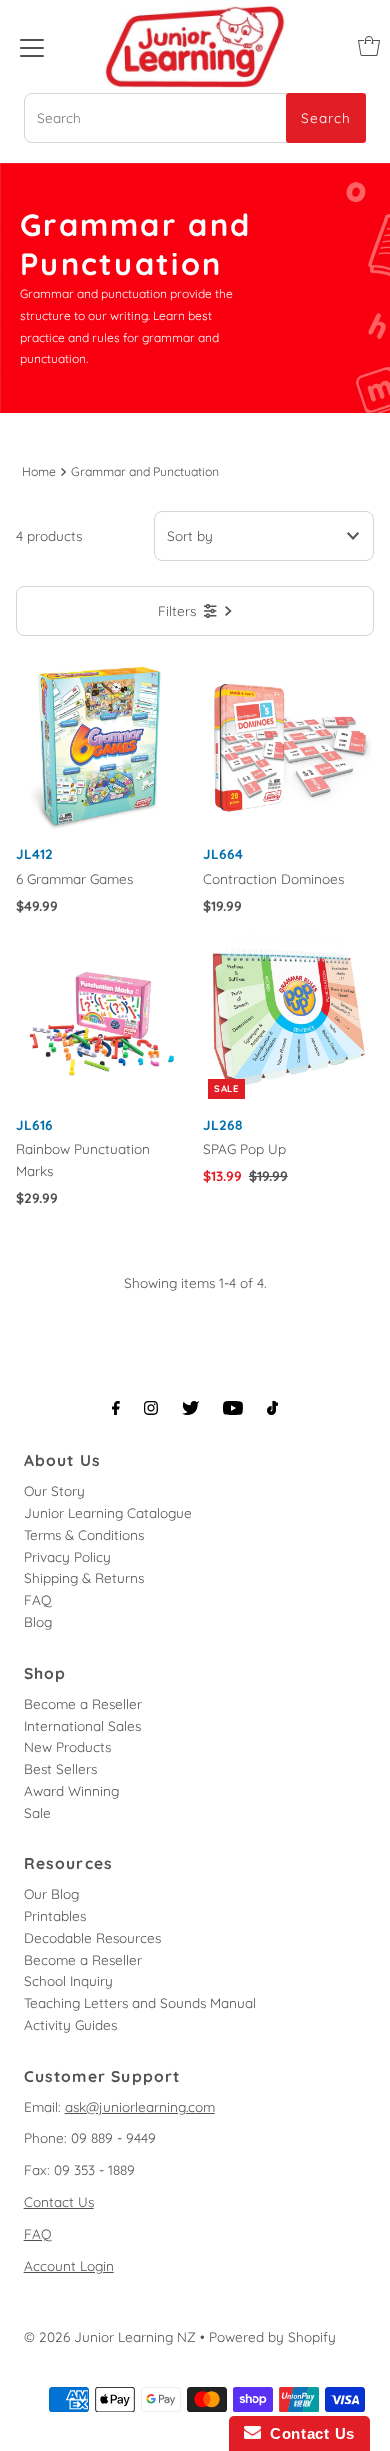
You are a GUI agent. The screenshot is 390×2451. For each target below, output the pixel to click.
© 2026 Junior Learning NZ (110, 2336)
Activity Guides (70, 2024)
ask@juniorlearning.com (140, 2106)
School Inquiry (68, 1980)
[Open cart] (369, 46)
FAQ (38, 1599)
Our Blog (51, 1893)
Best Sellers (60, 1768)
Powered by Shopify (272, 2336)
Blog (38, 1621)
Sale (37, 1812)
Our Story (54, 1490)
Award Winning (71, 1790)
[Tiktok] (272, 1408)
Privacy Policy (67, 1556)
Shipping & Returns (84, 1577)
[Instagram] (151, 1408)
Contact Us (59, 2201)
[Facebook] (116, 1408)
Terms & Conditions (84, 1534)
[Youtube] (233, 1408)
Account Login (69, 2265)
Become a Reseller (83, 1703)
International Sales (82, 1725)
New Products (67, 1746)
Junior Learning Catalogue (108, 1512)
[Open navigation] (32, 46)
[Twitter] (190, 1408)
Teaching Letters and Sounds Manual (140, 2002)
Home (39, 471)
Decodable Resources (92, 1937)
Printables (55, 1915)
